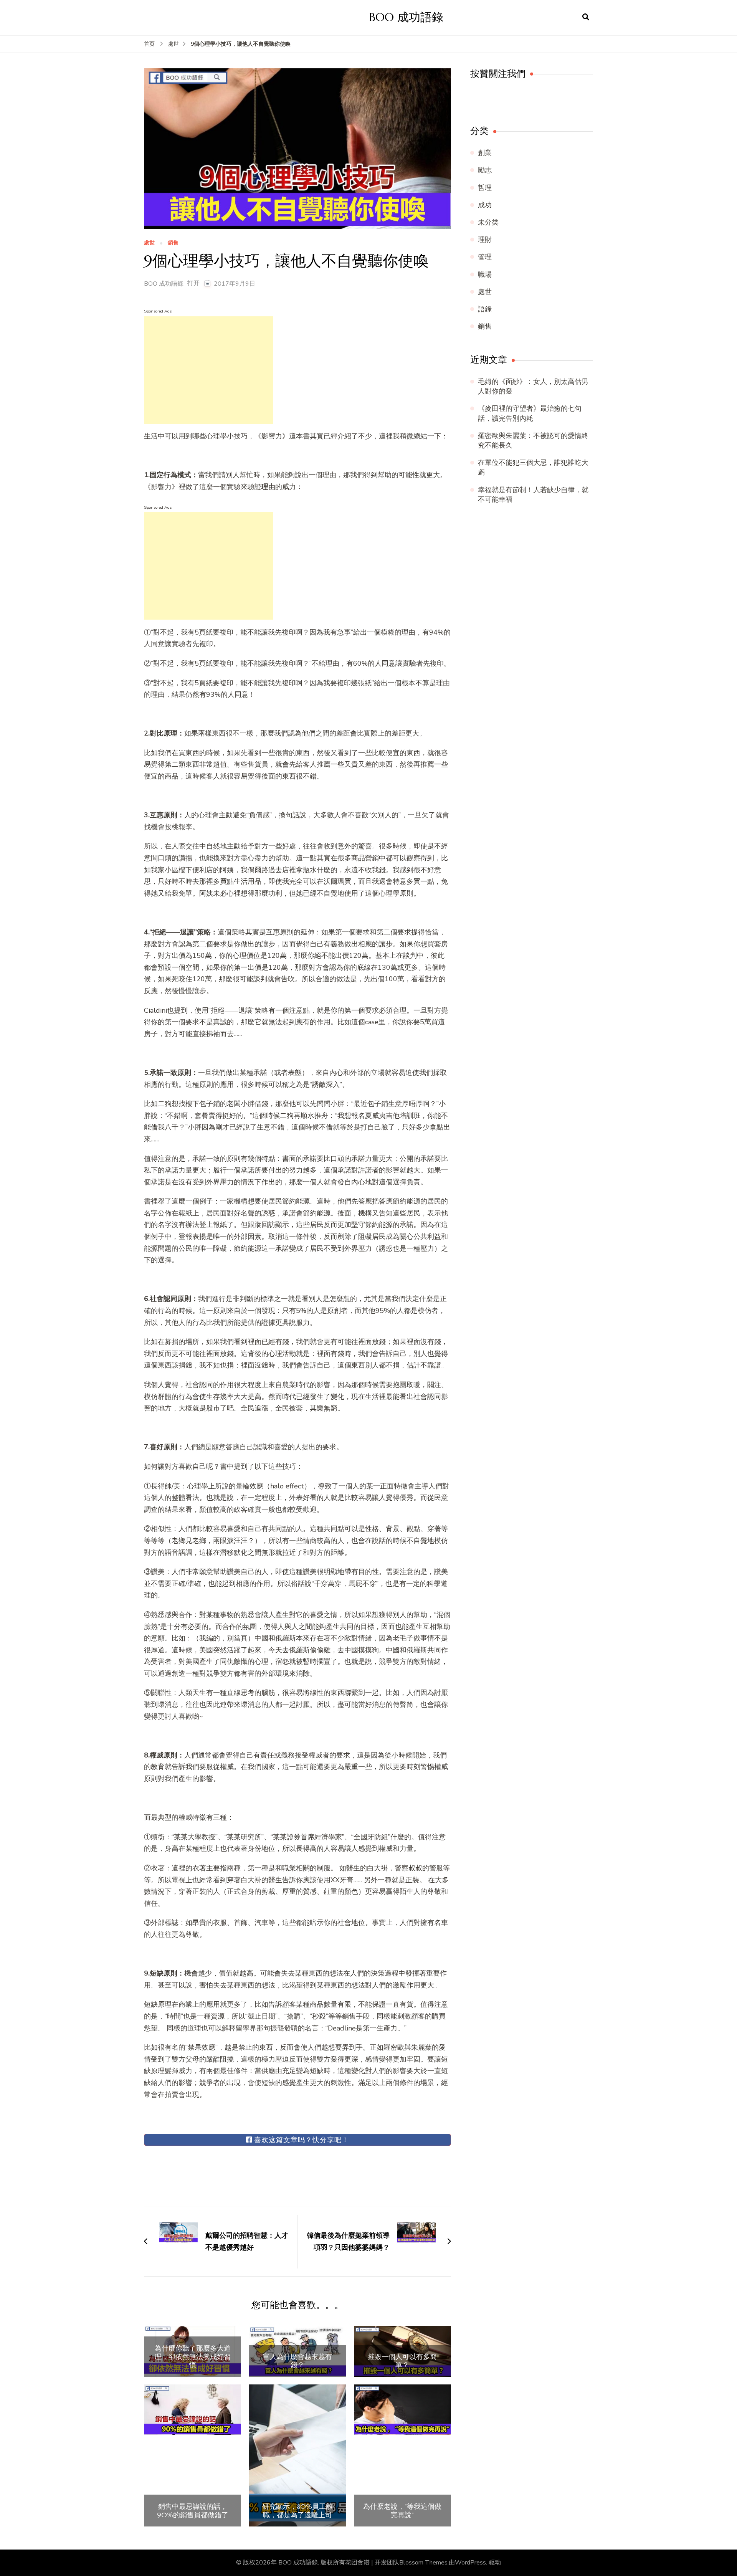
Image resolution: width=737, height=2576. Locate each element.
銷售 (173, 243)
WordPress (470, 2563)
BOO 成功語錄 (406, 17)
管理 (485, 257)
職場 (485, 274)
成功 (485, 205)
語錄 (485, 309)
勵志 (485, 170)
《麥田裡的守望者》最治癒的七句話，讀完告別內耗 (530, 413)
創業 (485, 153)
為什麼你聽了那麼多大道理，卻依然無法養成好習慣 (193, 2357)
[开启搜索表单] (586, 17)
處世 (149, 243)
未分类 (488, 222)
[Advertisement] (208, 370)
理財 (485, 240)
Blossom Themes (423, 2563)
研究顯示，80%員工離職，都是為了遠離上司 (297, 2511)
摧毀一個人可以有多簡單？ (402, 2361)
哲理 (485, 188)
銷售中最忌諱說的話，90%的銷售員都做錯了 (193, 2511)
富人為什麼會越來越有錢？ (297, 2361)
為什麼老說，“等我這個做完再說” (402, 2511)
